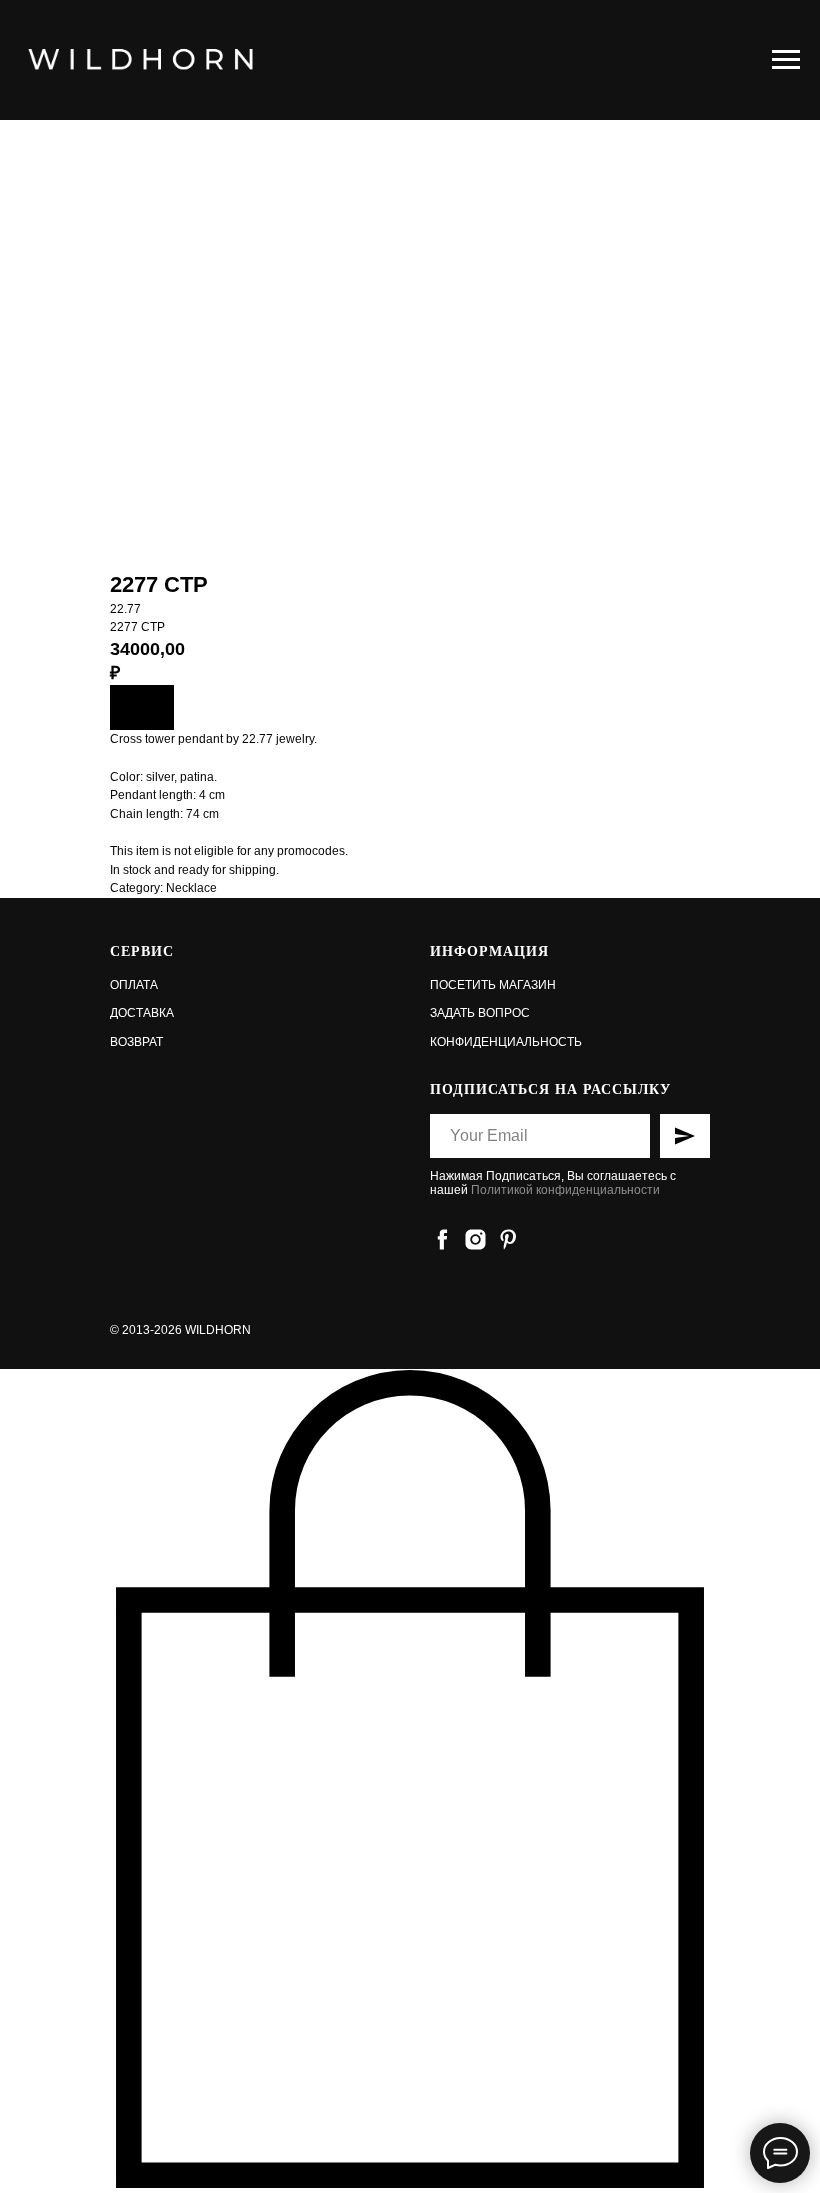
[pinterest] (508, 1239)
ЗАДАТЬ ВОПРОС (480, 1013)
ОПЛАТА (134, 985)
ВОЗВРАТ (136, 1042)
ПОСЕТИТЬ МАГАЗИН (493, 985)
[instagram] (475, 1239)
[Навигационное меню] (786, 60)
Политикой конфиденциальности (565, 1190)
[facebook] (442, 1239)
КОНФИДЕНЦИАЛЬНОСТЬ (506, 1042)
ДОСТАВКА (142, 1013)
